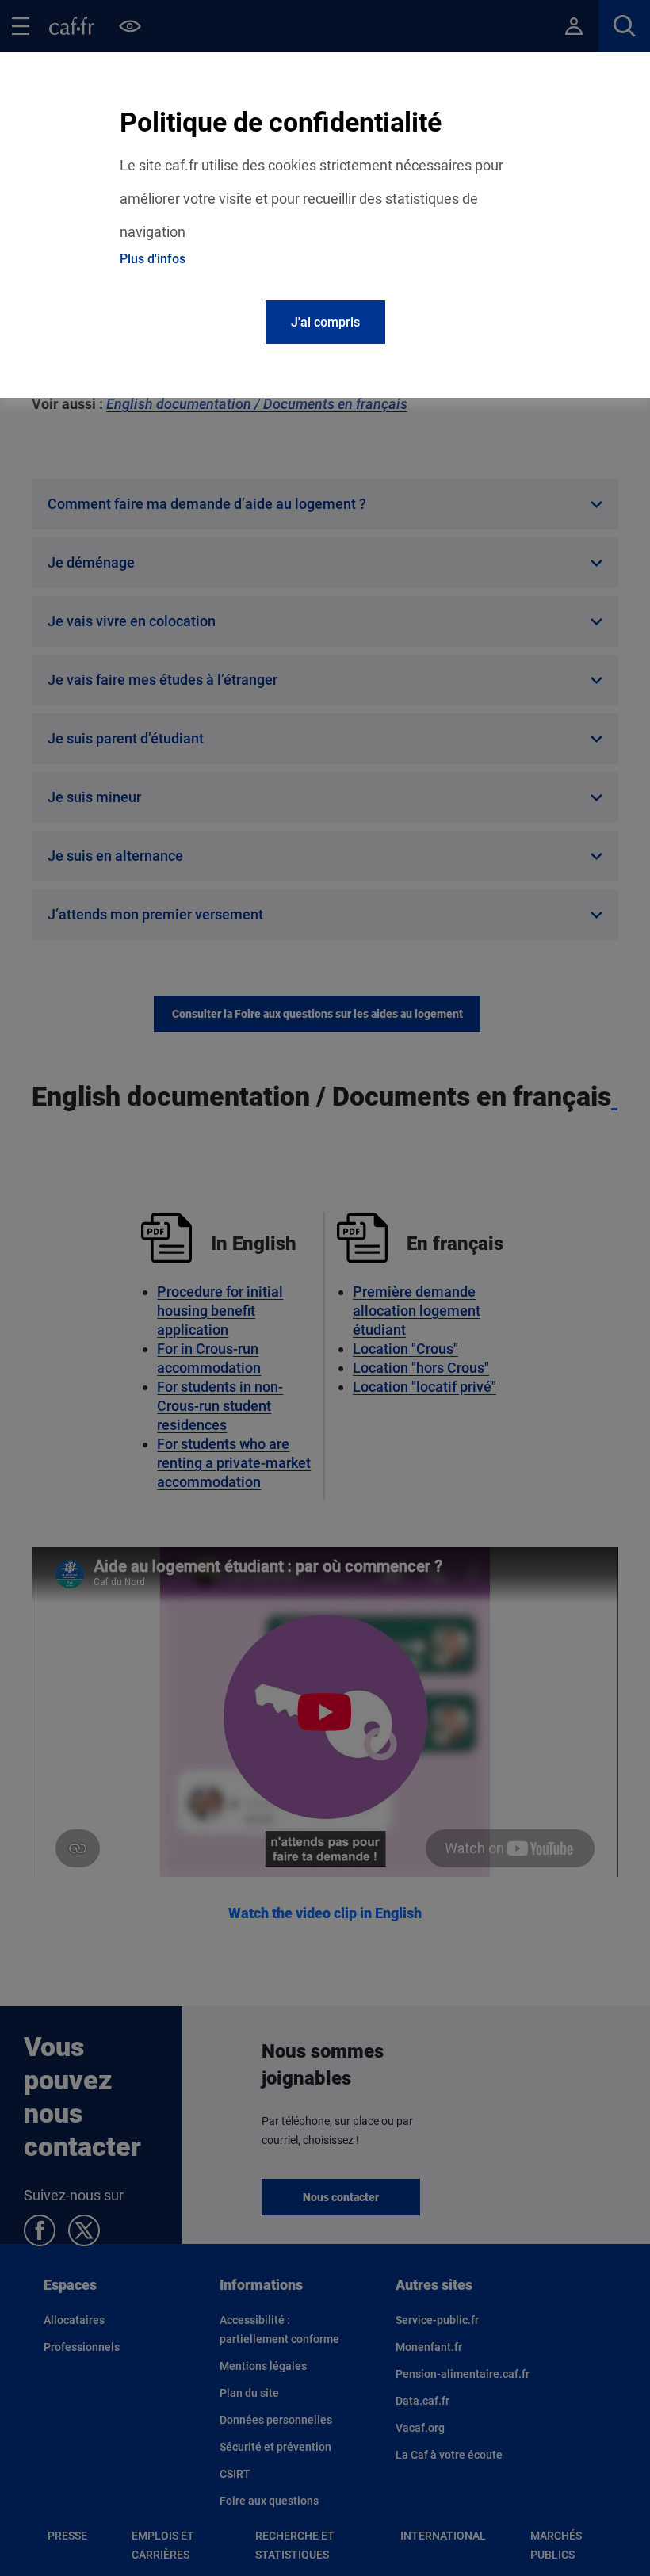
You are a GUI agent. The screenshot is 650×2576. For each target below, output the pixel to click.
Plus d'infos (153, 259)
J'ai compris (325, 322)
